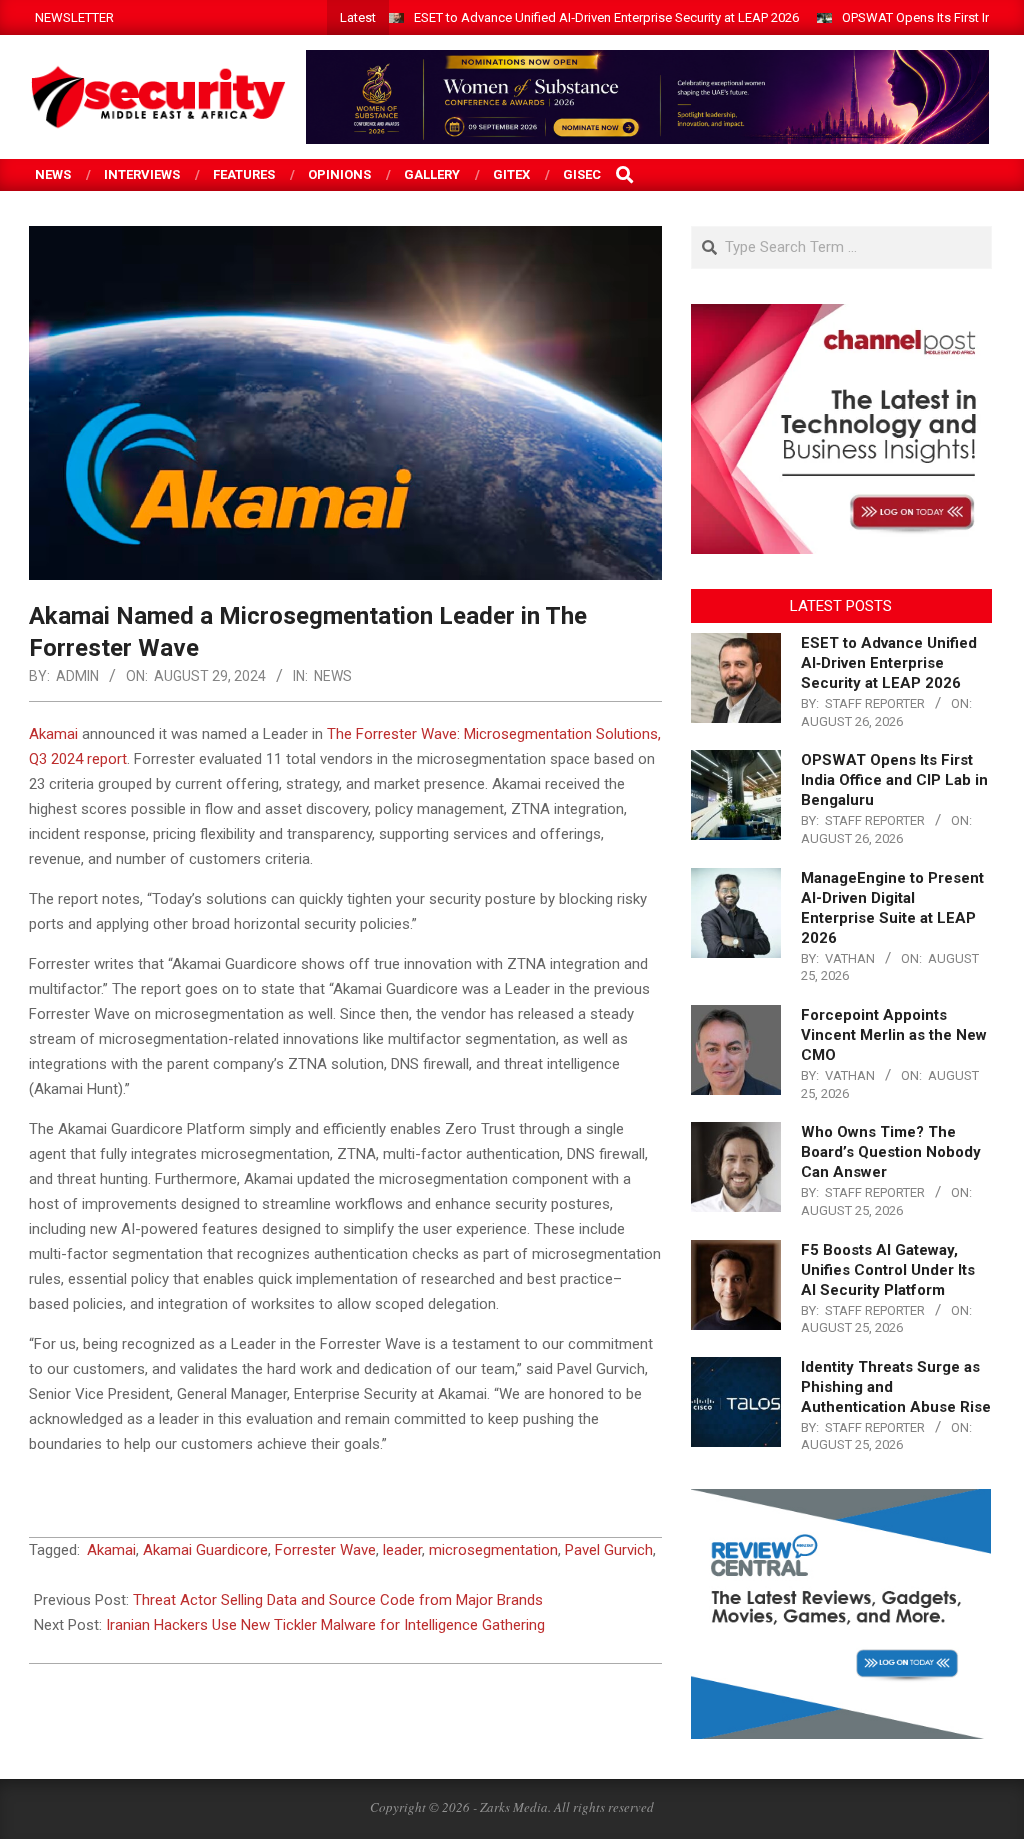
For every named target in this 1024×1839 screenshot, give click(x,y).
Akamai (53, 734)
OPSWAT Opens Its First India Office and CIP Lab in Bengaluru (894, 780)
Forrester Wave (325, 1550)
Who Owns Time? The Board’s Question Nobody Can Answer (891, 1152)
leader (402, 1550)
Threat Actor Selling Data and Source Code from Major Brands (338, 1600)
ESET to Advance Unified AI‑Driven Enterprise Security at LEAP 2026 (606, 17)
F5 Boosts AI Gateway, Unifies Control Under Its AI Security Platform (888, 1270)
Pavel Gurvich (609, 1550)
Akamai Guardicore (205, 1550)
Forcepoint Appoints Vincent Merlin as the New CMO (894, 1035)
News (333, 676)
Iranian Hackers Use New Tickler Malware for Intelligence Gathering (325, 1625)
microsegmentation (493, 1550)
